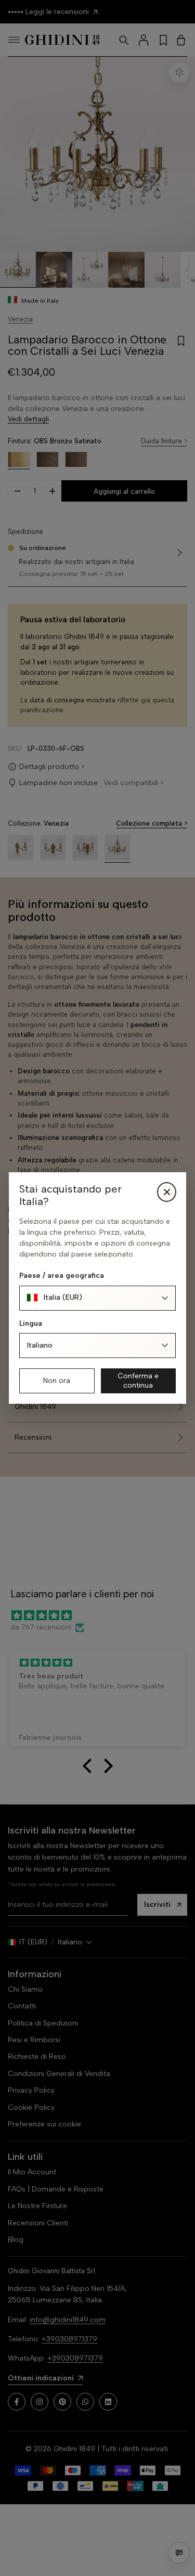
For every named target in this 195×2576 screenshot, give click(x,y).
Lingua (31, 1323)
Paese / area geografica (62, 1276)
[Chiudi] (167, 1192)
